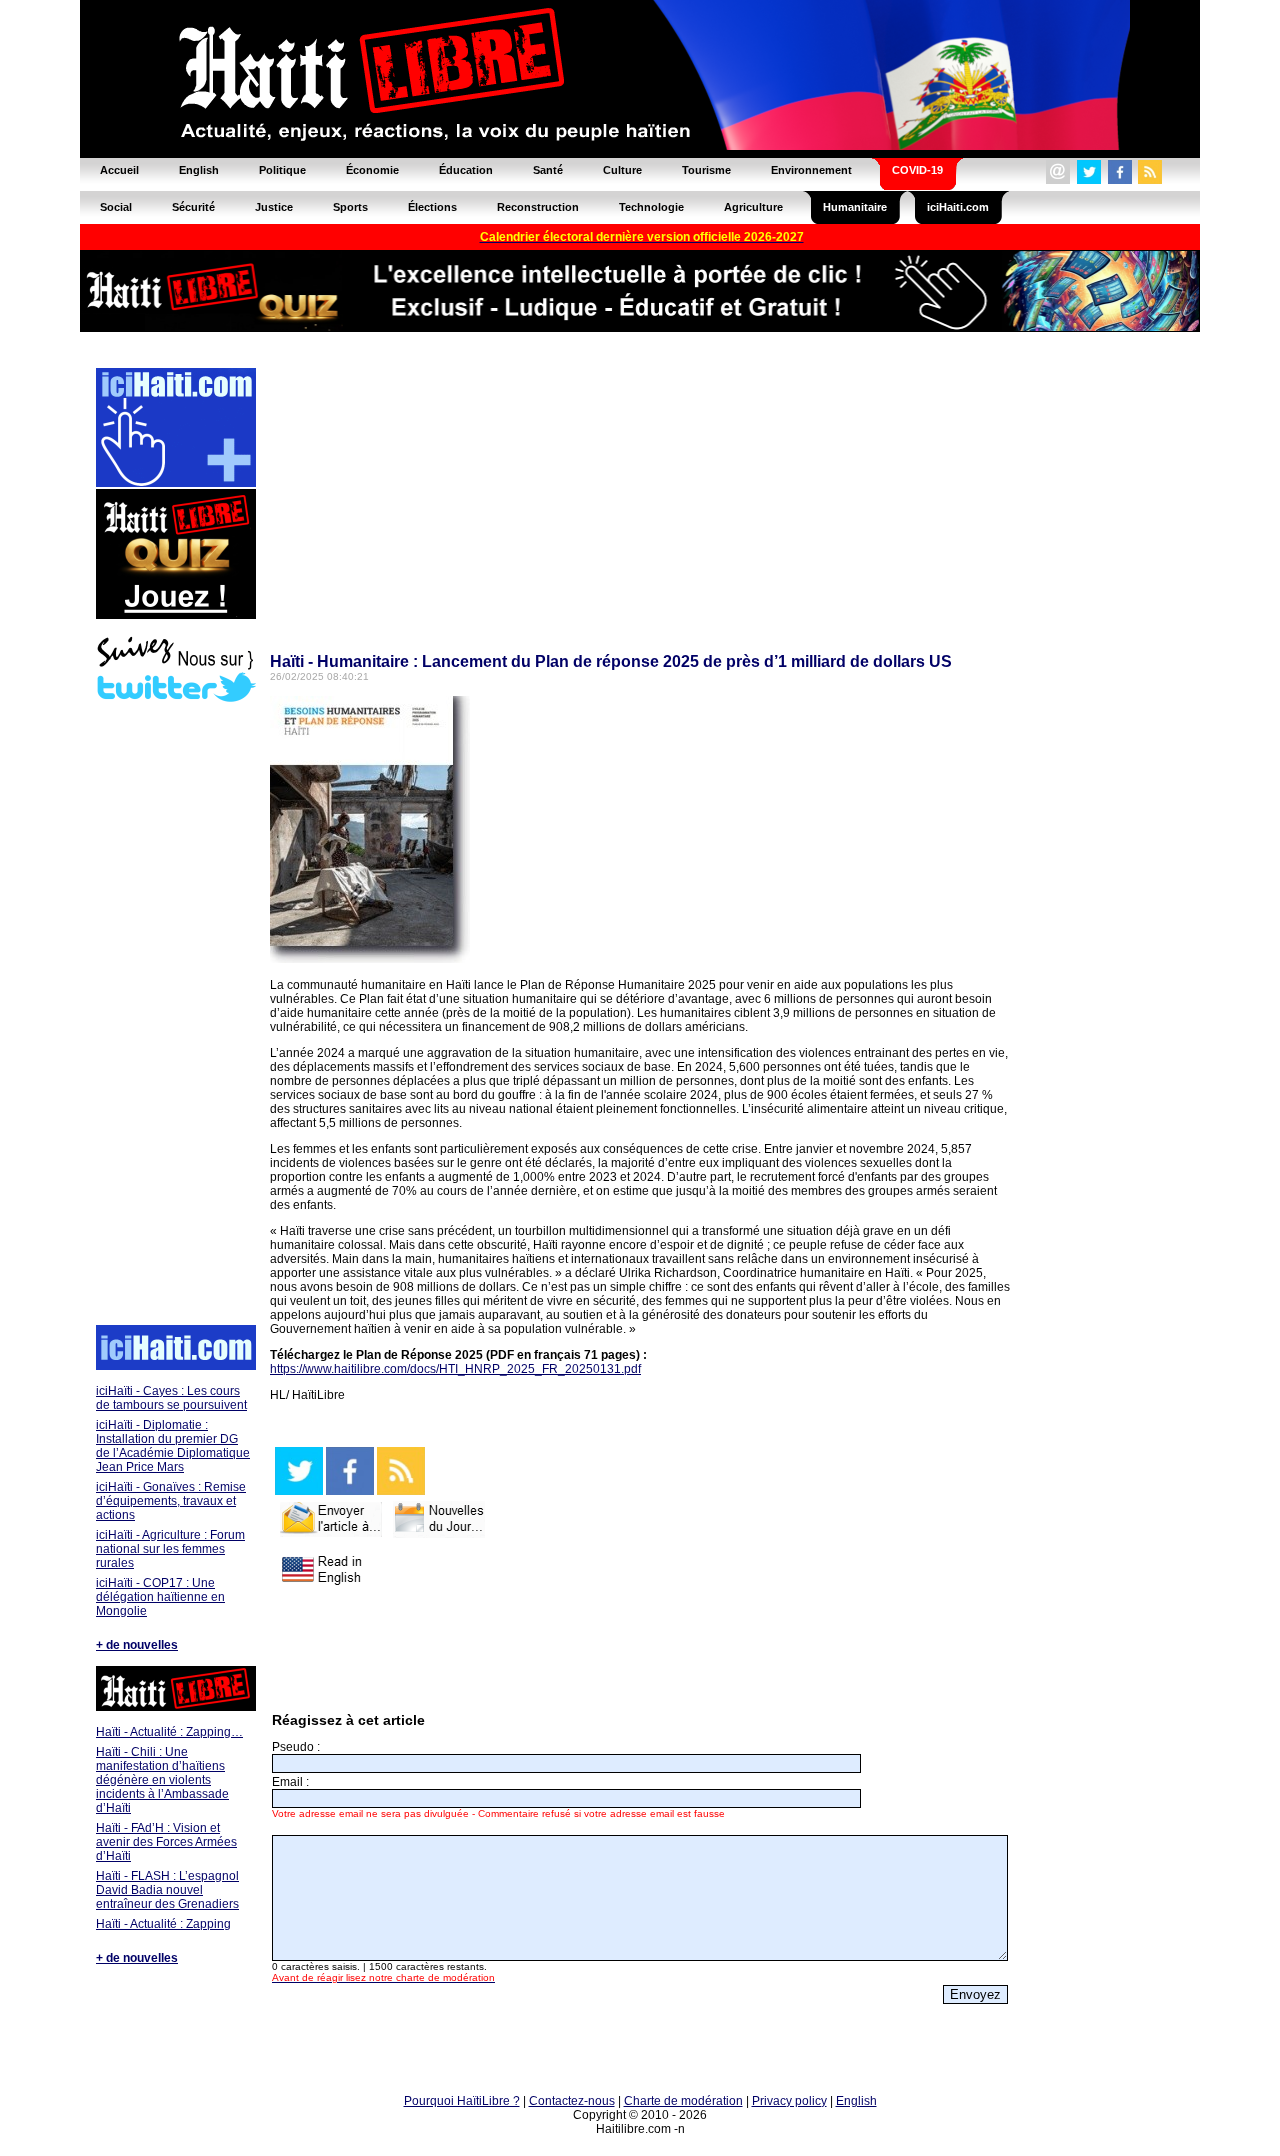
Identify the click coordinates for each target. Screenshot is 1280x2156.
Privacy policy (789, 2101)
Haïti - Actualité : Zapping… (169, 1732)
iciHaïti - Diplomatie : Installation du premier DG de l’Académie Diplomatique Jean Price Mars (173, 1446)
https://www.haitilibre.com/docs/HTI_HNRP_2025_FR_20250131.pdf (455, 1369)
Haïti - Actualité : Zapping (163, 1924)
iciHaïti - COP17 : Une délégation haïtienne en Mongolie (160, 1597)
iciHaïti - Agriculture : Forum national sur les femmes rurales (170, 1549)
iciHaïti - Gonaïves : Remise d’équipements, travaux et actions (171, 1501)
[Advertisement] (175, 1016)
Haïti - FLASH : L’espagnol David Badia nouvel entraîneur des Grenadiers (167, 1890)
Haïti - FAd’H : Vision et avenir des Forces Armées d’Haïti (166, 1842)
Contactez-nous (572, 2101)
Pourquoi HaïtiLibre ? (462, 2101)
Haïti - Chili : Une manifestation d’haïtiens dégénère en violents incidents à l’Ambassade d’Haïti (162, 1780)
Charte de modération (683, 2101)
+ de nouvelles (137, 1645)
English (856, 2101)
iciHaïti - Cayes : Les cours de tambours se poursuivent (171, 1398)
